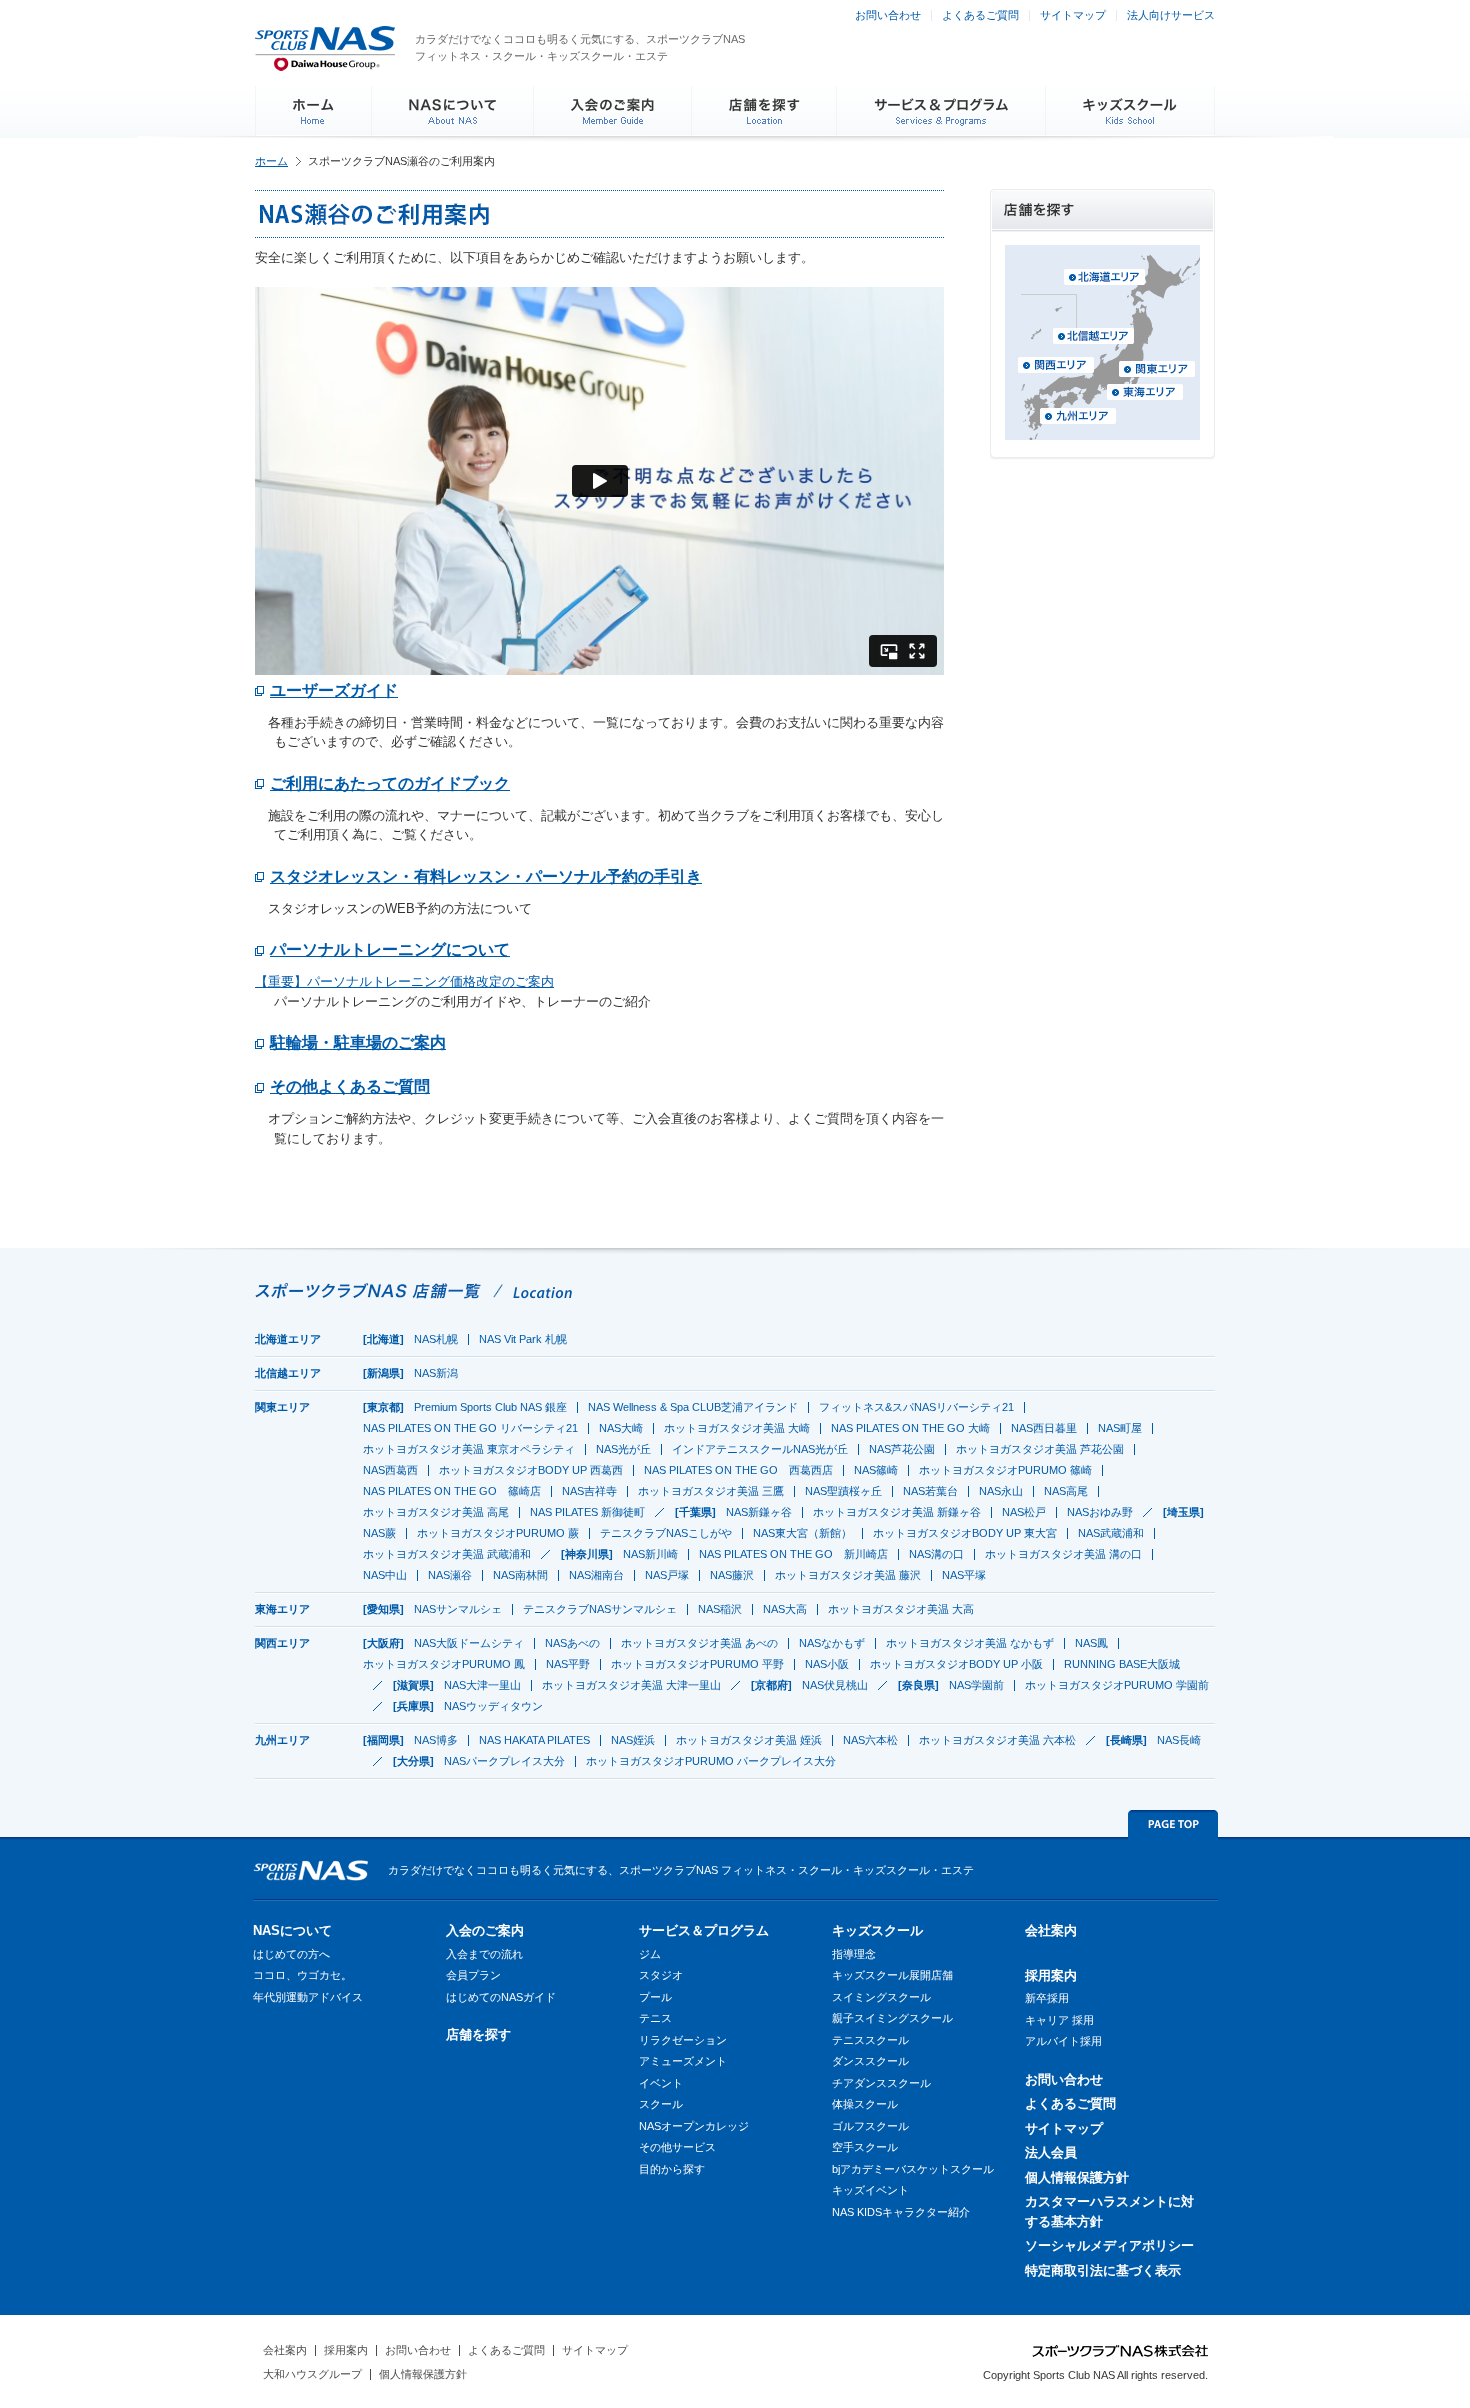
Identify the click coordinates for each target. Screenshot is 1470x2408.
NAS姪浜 (633, 1740)
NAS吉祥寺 (589, 1491)
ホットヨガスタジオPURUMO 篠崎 (1005, 1470)
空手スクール (865, 2147)
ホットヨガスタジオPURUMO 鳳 (444, 1664)
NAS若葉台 (930, 1491)
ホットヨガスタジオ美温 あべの (699, 1643)
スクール (661, 2104)
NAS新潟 (436, 1373)
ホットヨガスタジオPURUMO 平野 (697, 1664)
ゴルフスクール (870, 2126)
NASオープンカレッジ (694, 2126)
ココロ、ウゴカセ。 (302, 1975)
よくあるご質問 (980, 15)
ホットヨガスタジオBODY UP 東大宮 (965, 1533)
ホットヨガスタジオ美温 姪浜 (749, 1740)
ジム (650, 1954)
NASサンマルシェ (458, 1609)
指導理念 (854, 1954)
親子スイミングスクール (892, 2018)
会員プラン (473, 1975)
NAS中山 (385, 1575)
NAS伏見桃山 (835, 1685)
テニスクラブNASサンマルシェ (600, 1609)
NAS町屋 (1120, 1428)
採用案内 (1051, 1975)
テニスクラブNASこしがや (666, 1533)
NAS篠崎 (876, 1470)
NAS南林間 (520, 1575)
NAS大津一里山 (482, 1685)
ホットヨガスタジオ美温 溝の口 (1063, 1554)
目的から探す (672, 2169)
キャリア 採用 (1059, 2020)
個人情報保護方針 (1077, 2177)
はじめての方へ (291, 1954)
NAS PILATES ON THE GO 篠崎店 (452, 1491)
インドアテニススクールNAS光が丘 (760, 1449)
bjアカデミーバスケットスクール (913, 2169)
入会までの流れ (484, 1954)
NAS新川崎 (650, 1554)
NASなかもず (832, 1643)
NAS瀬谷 (450, 1575)
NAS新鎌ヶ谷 (759, 1512)
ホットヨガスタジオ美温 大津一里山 (631, 1685)
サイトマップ (1073, 15)
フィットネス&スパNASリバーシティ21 (916, 1407)
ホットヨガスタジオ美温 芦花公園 (1040, 1449)
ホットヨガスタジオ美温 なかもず (970, 1643)
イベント (661, 2083)
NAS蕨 (379, 1533)
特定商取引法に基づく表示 (1103, 2270)
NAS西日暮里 (1044, 1428)
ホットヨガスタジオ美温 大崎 (737, 1428)
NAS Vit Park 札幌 (523, 1339)
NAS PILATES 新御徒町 (587, 1512)
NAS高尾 (1066, 1491)
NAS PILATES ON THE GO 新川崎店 (793, 1554)
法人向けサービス (1171, 15)
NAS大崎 (621, 1428)
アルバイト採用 (1063, 2041)
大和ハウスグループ (312, 2374)
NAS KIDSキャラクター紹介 (901, 2212)
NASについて (292, 1930)
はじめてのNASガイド (501, 1997)
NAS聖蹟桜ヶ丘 (843, 1491)
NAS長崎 (1179, 1740)
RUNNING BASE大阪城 (1122, 1664)
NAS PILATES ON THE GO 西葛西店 (738, 1470)
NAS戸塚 (667, 1575)
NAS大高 (785, 1609)
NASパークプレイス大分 (504, 1761)
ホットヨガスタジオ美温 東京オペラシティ (469, 1449)
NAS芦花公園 (902, 1449)
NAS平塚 (964, 1575)
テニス (655, 2018)
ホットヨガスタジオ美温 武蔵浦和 (447, 1554)
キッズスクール (877, 1930)
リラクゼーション (683, 2040)
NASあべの (572, 1643)
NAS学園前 (976, 1685)
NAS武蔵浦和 (1111, 1533)
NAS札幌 (436, 1339)
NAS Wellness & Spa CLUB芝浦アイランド (693, 1407)
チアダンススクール (881, 2083)
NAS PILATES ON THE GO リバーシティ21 (470, 1428)
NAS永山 (1001, 1491)
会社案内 (1051, 1930)
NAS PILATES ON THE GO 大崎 (910, 1428)
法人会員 (1051, 2152)
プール (655, 1997)
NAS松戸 (1024, 1512)
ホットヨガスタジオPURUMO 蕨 (498, 1533)
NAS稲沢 (720, 1609)
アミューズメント (683, 2061)
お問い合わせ (888, 15)
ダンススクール (870, 2061)
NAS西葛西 (390, 1470)
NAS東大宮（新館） (802, 1533)
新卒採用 (1047, 1998)
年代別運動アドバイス (308, 1997)
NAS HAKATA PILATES (534, 1740)
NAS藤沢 (732, 1575)
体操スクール (865, 2104)
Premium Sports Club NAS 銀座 (490, 1407)
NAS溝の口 (936, 1554)
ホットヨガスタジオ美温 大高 (901, 1609)
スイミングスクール (881, 1997)
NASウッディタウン (493, 1706)
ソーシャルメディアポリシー (1109, 2245)
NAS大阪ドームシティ (469, 1643)
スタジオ (661, 1975)
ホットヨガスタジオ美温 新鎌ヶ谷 (897, 1512)
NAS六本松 (870, 1740)
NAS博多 (436, 1740)
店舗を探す (478, 2034)
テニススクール (870, 2040)
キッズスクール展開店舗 (892, 1975)
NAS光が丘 (623, 1449)
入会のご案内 (485, 1930)
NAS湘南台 (596, 1575)
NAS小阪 (827, 1664)
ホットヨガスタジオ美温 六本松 (997, 1740)
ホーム (271, 161)
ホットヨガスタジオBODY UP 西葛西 (531, 1470)
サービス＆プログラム (704, 1930)
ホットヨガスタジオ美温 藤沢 (848, 1575)
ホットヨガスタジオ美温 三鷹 (711, 1491)
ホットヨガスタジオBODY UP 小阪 (956, 1664)
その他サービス (677, 2147)
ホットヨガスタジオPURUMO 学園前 (1117, 1685)
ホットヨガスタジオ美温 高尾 (436, 1512)
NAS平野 (568, 1664)
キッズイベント (870, 2190)
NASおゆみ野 (1100, 1512)
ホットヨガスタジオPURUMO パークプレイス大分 (711, 1761)
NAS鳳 (1091, 1643)
